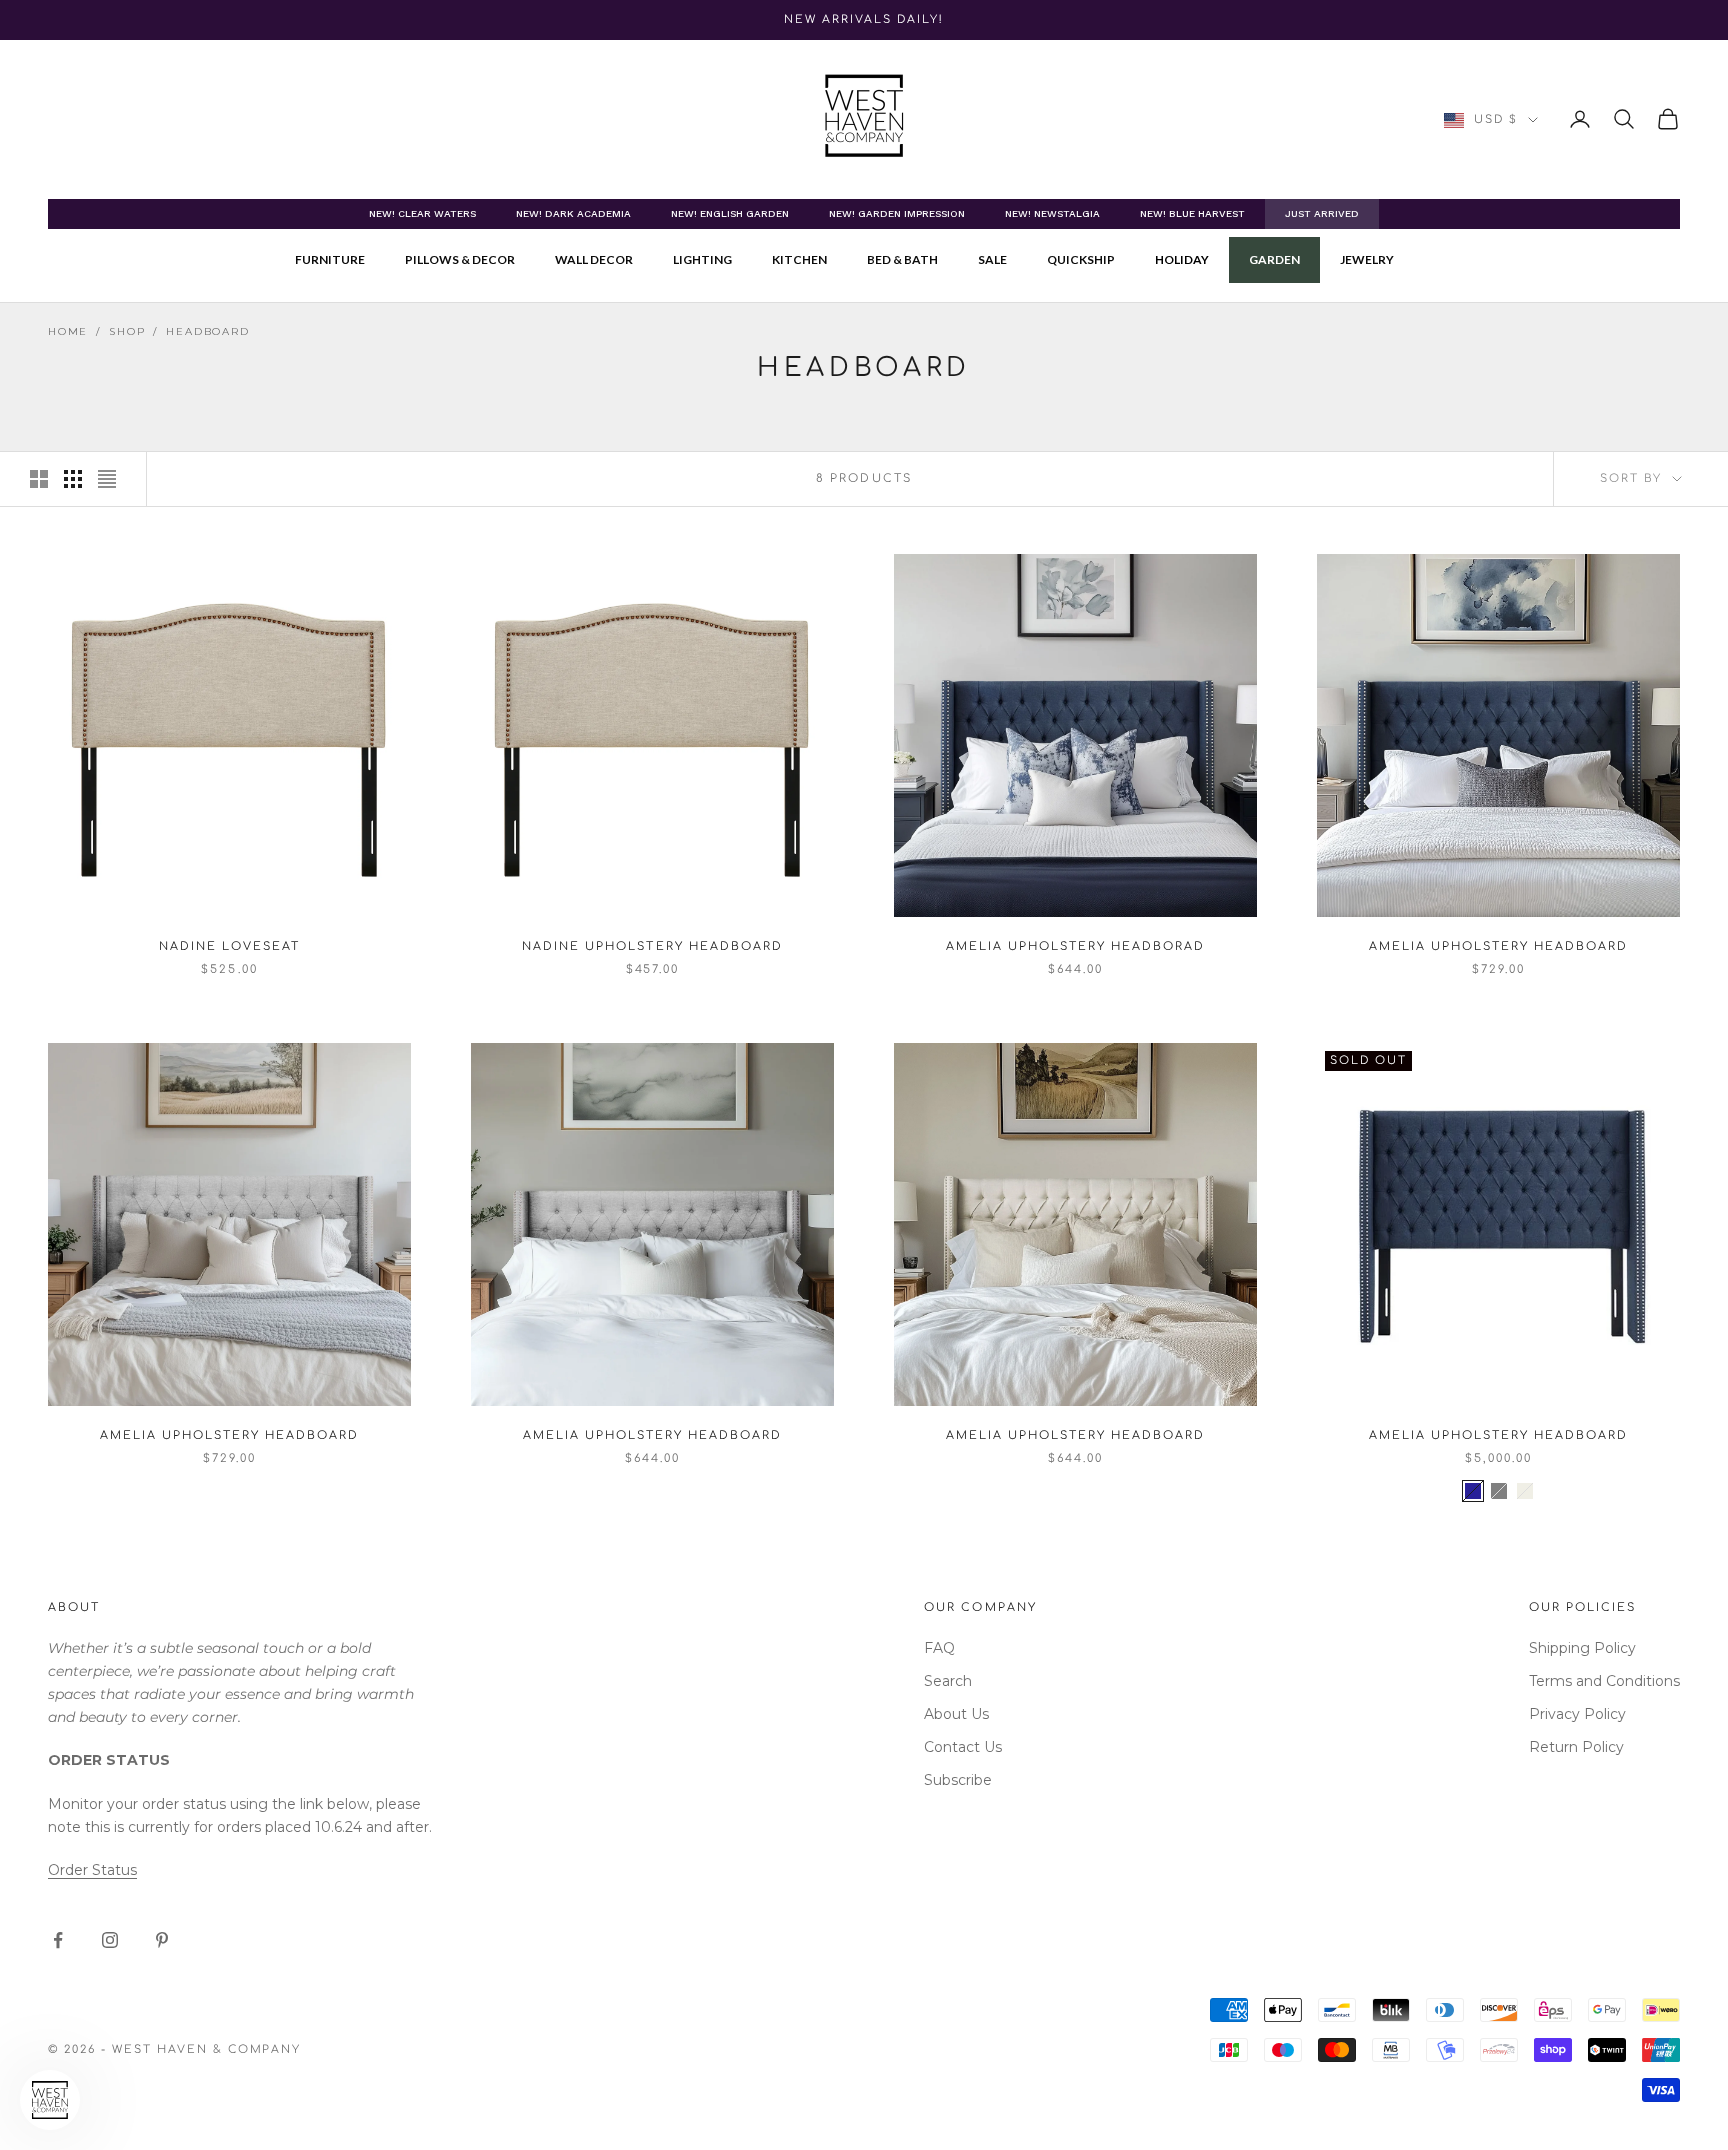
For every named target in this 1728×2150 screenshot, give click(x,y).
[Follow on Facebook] (58, 1940)
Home (68, 331)
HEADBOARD (207, 331)
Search (948, 1681)
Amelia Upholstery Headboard (1498, 946)
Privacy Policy (1577, 1714)
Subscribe (958, 1780)
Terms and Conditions (1604, 1681)
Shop (127, 331)
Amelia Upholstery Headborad (1075, 946)
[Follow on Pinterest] (162, 1940)
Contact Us (963, 1747)
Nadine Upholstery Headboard (652, 946)
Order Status (92, 1870)
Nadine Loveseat (229, 946)
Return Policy (1576, 1747)
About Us (956, 1714)
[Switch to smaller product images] (73, 479)
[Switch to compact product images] (107, 479)
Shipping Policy (1582, 1648)
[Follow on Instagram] (110, 1940)
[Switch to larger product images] (39, 479)
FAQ (939, 1648)
